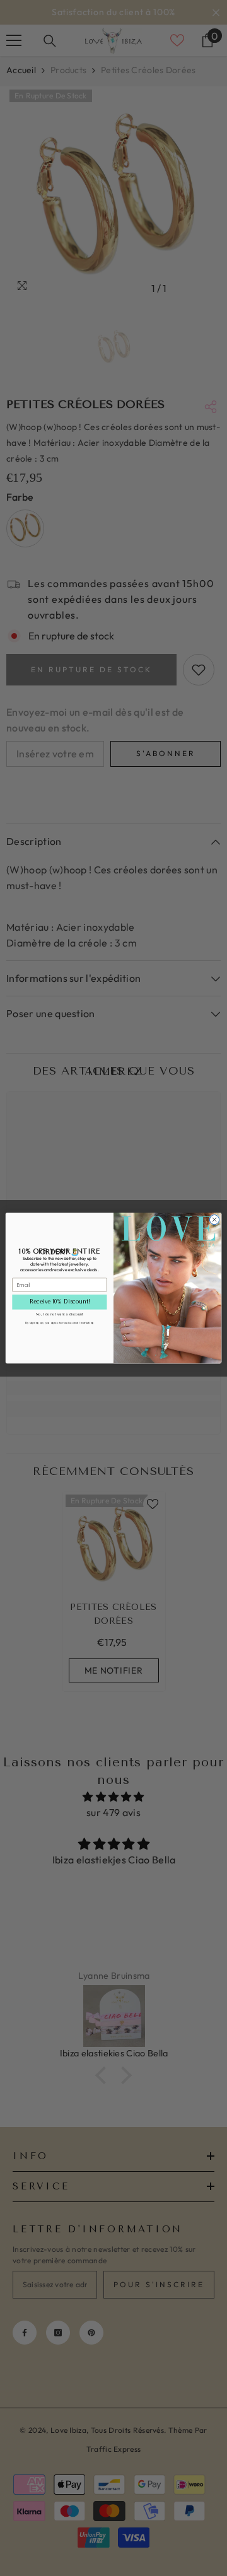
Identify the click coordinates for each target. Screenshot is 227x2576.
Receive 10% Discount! (60, 1302)
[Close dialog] (214, 1219)
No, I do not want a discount (60, 1314)
